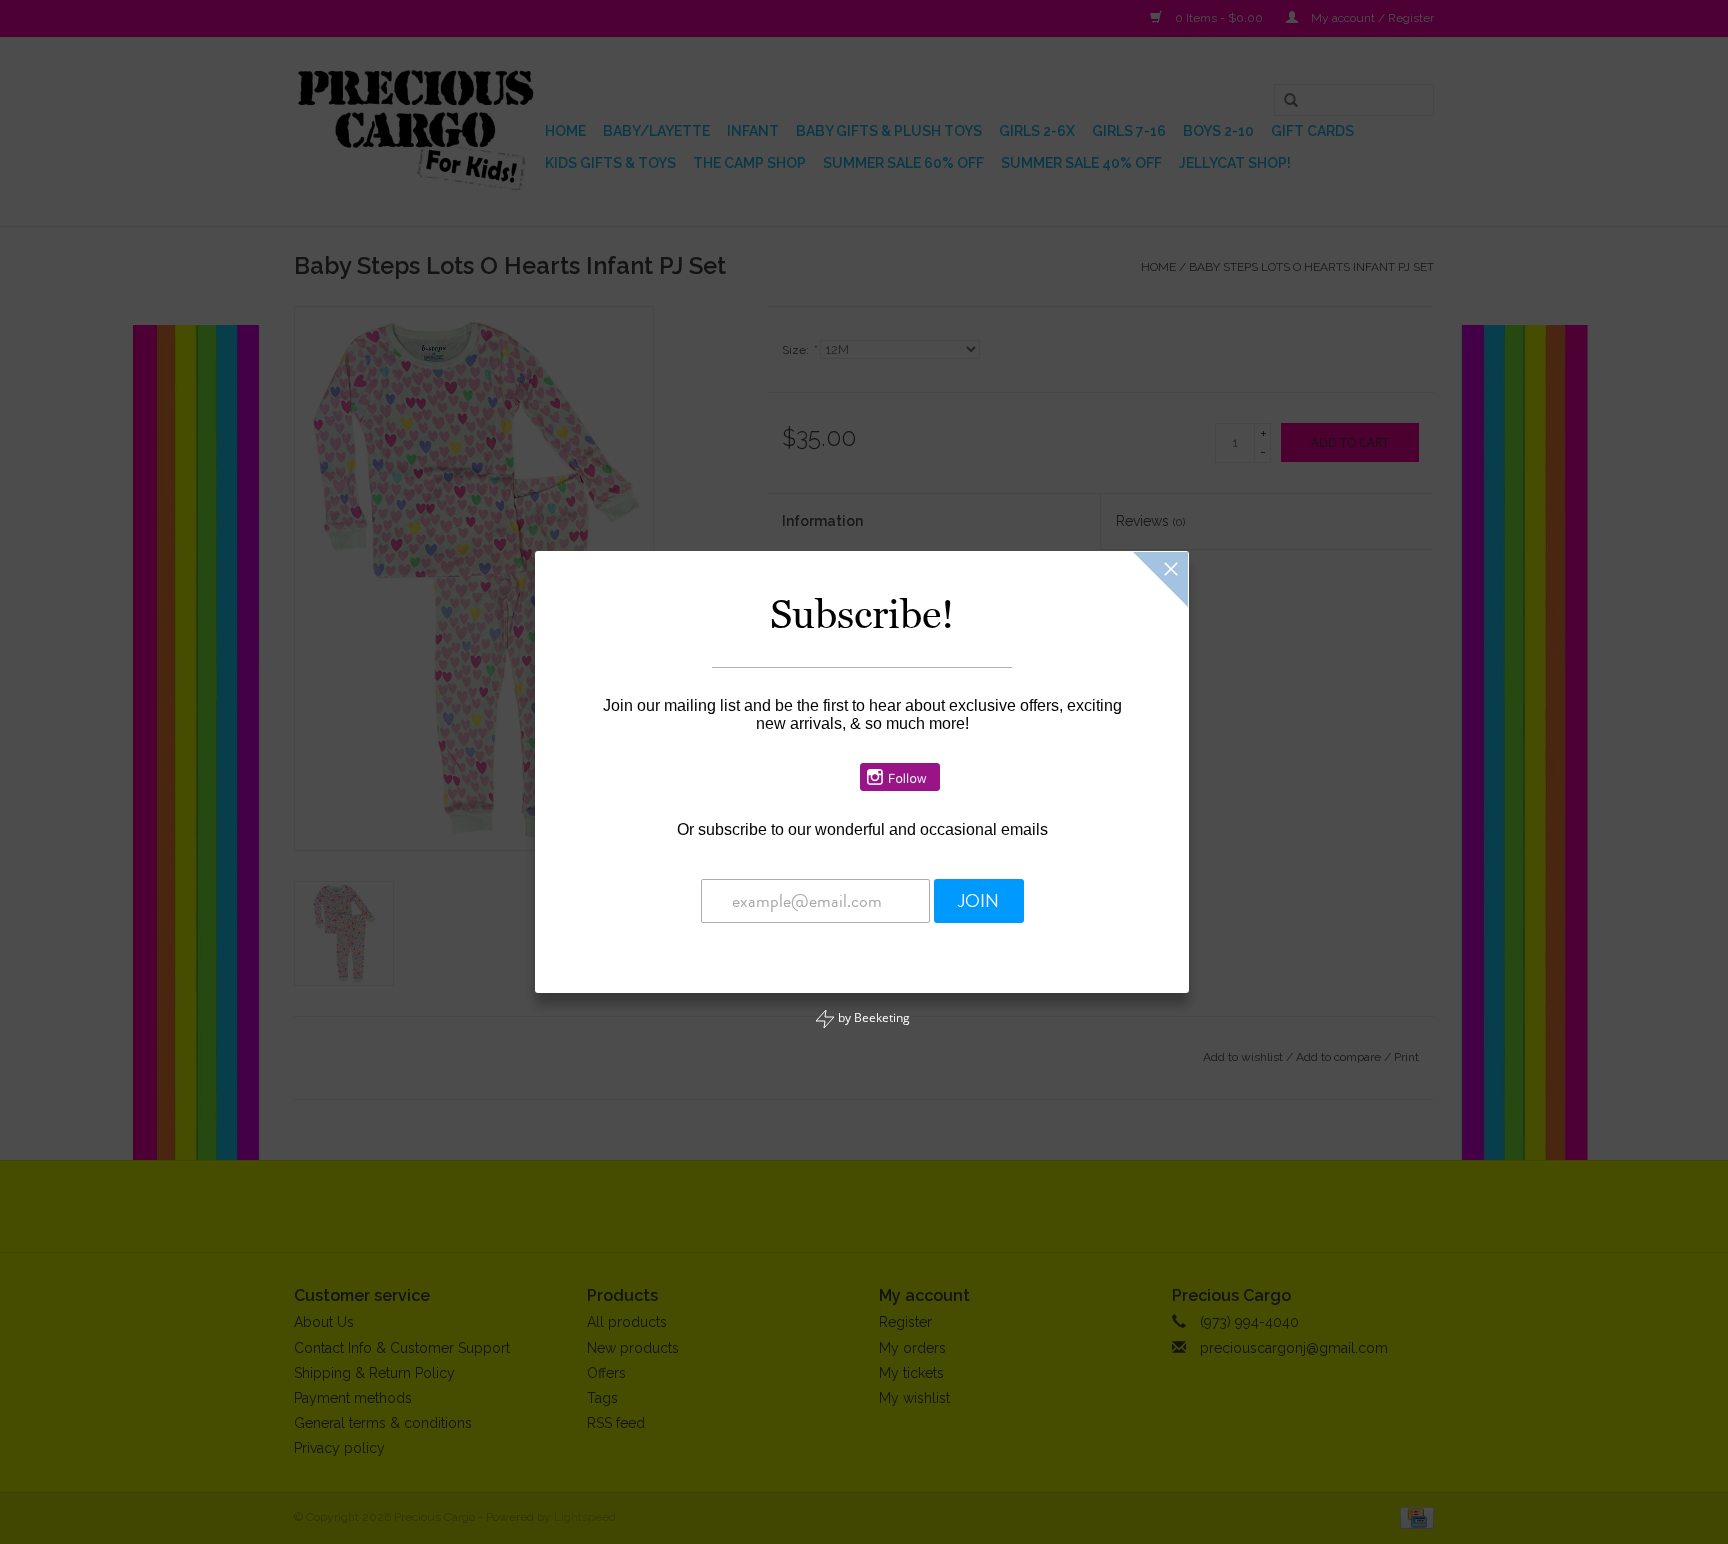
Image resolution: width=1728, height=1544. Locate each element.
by (872, 1017)
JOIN (978, 901)
